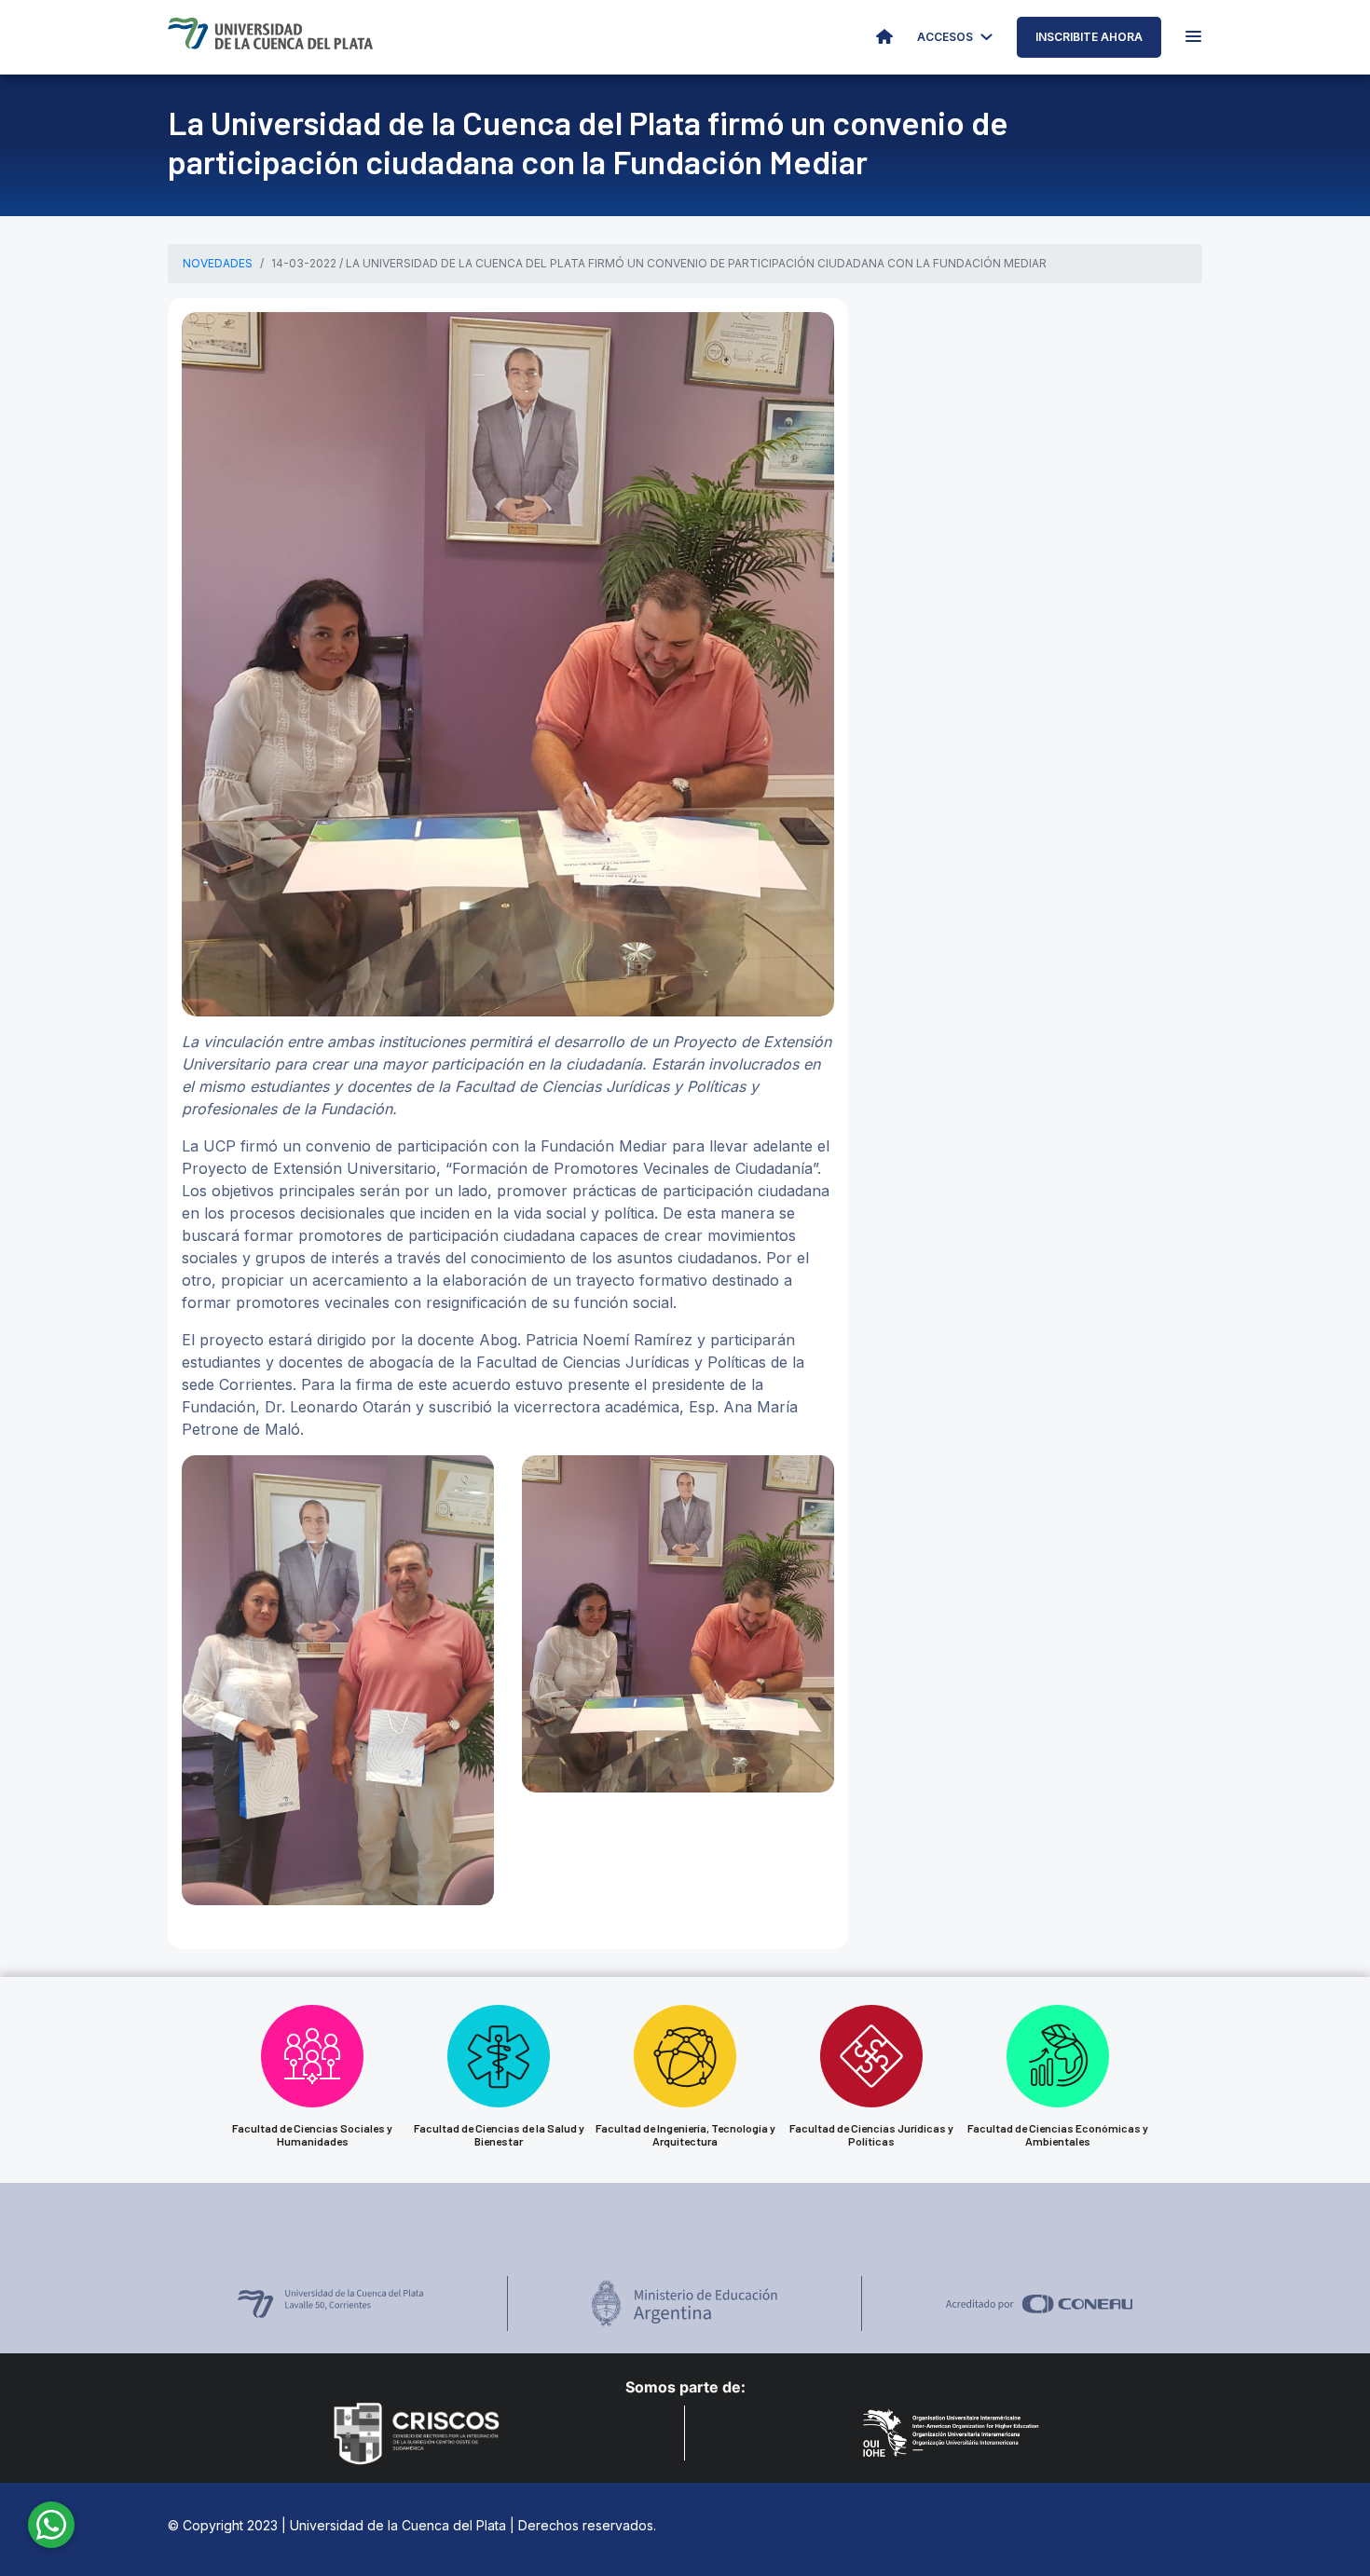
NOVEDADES (218, 263)
